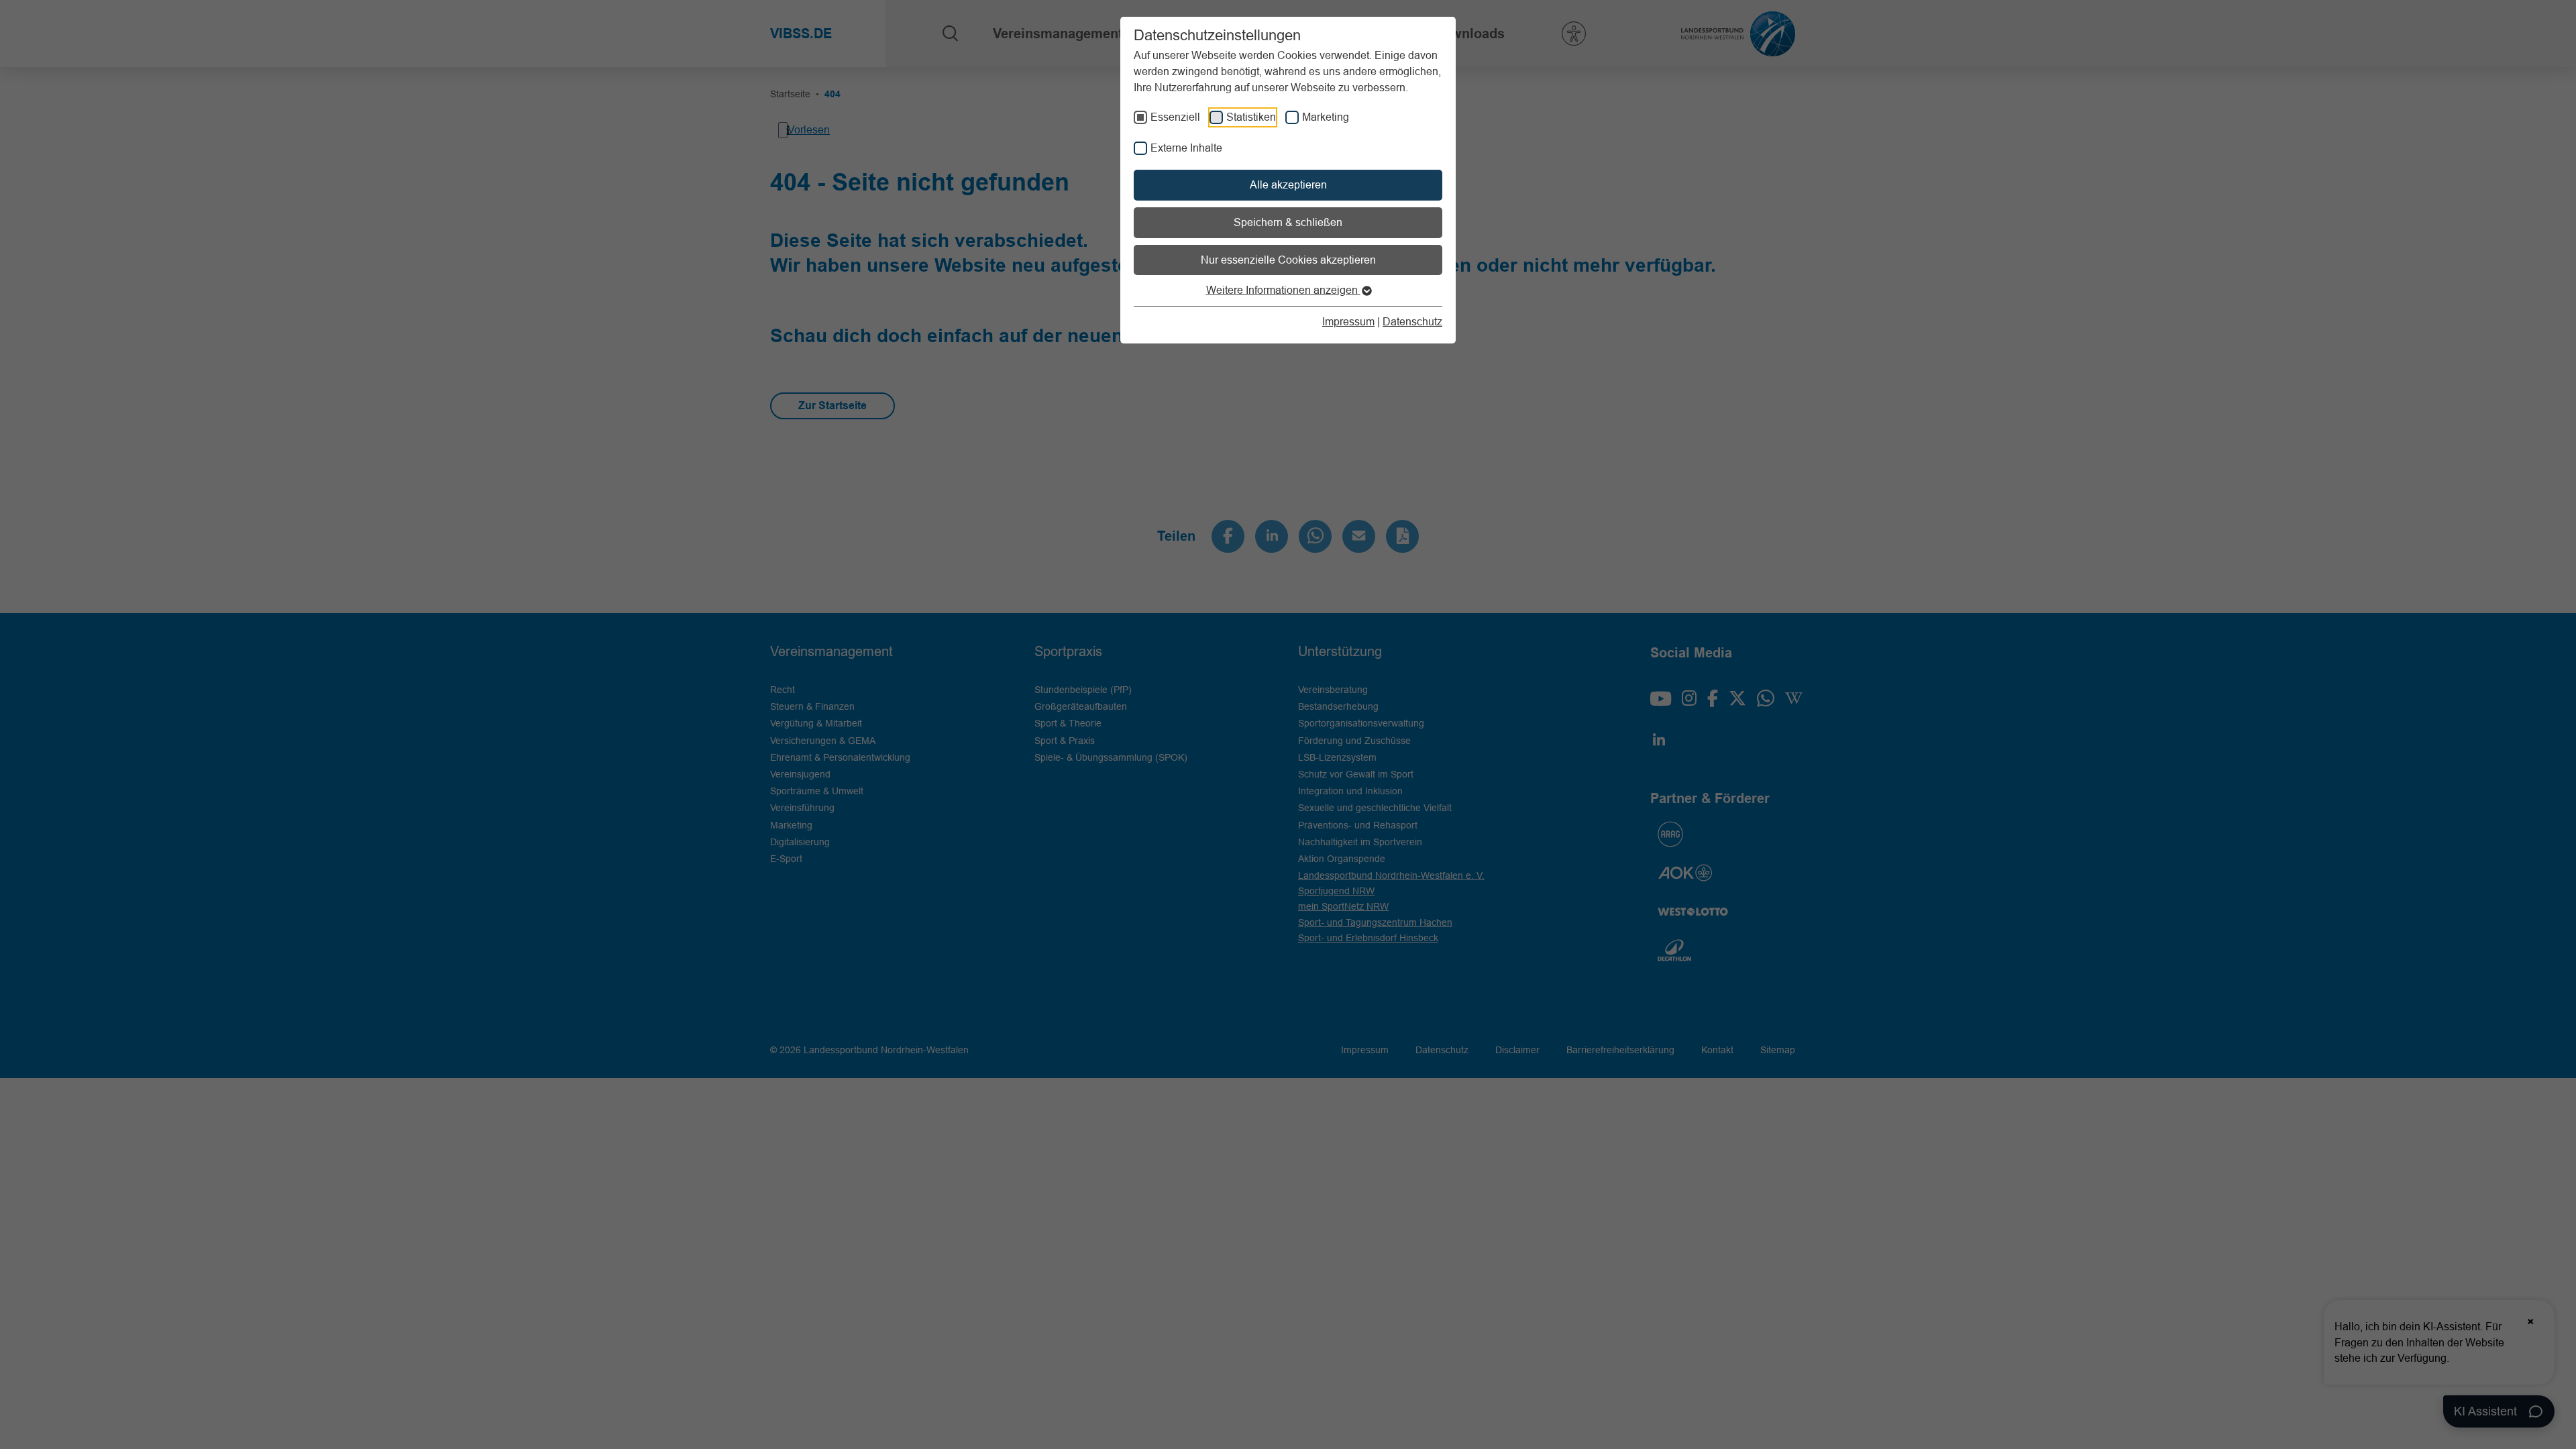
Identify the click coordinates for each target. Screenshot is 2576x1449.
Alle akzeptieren (1288, 184)
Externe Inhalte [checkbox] (1186, 148)
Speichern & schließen (1288, 222)
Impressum (1348, 321)
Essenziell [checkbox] (1175, 117)
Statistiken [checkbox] (1251, 117)
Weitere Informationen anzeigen (1283, 290)
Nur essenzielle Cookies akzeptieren (1288, 260)
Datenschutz (1412, 321)
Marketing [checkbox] (1326, 117)
